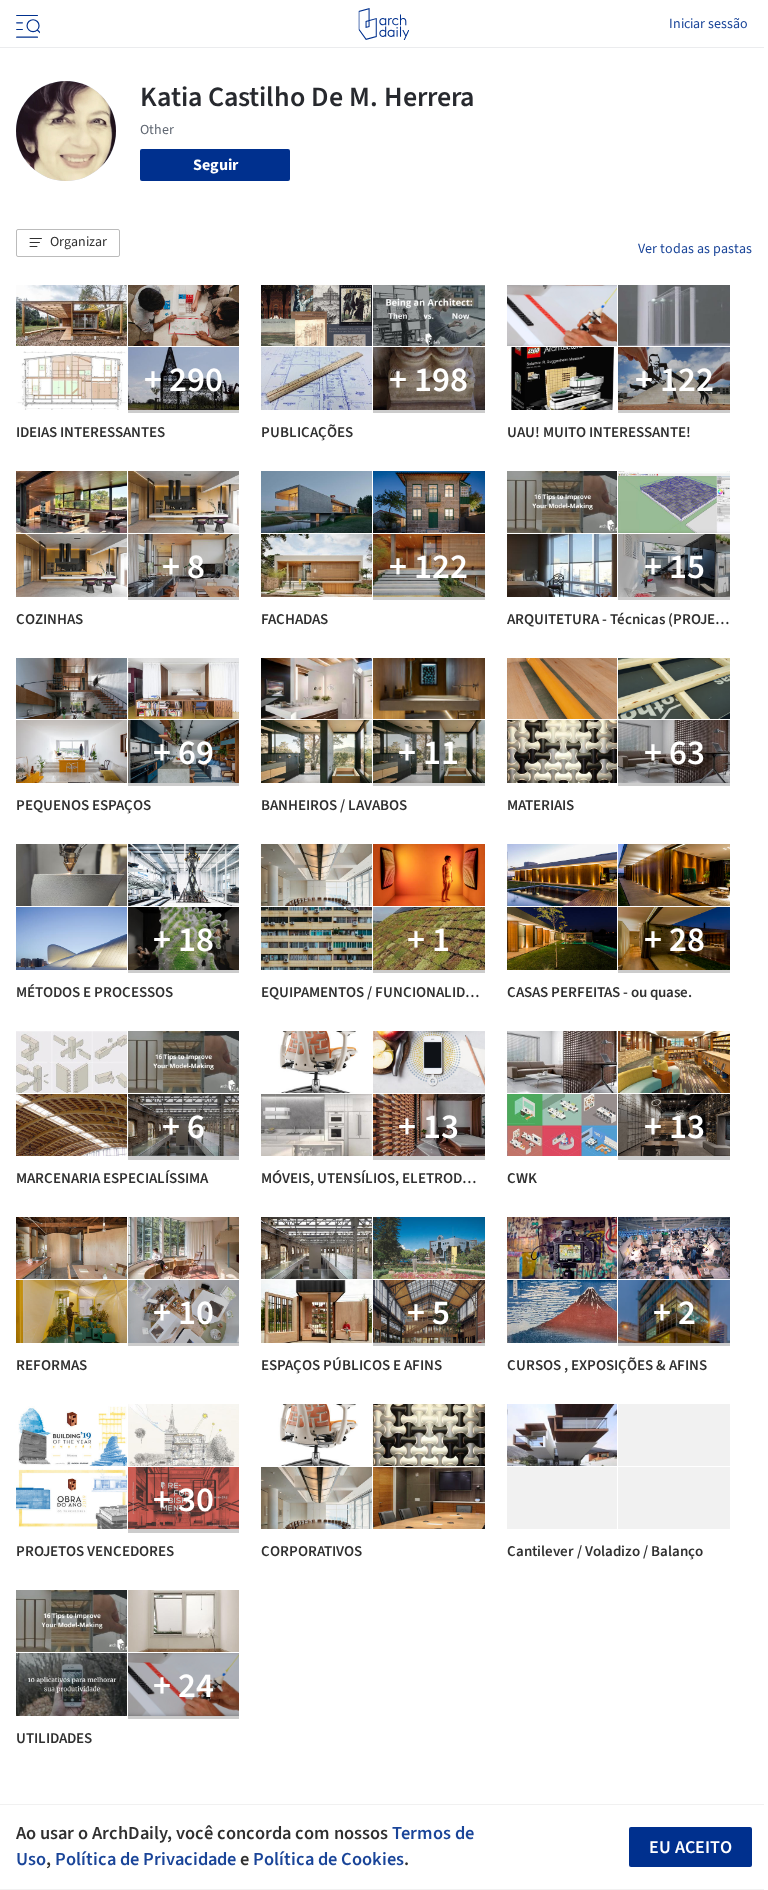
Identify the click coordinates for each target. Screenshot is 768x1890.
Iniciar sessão (708, 24)
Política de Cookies (328, 1859)
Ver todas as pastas (695, 249)
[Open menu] (26, 24)
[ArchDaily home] (383, 24)
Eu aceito (690, 1847)
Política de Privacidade (145, 1859)
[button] (68, 243)
